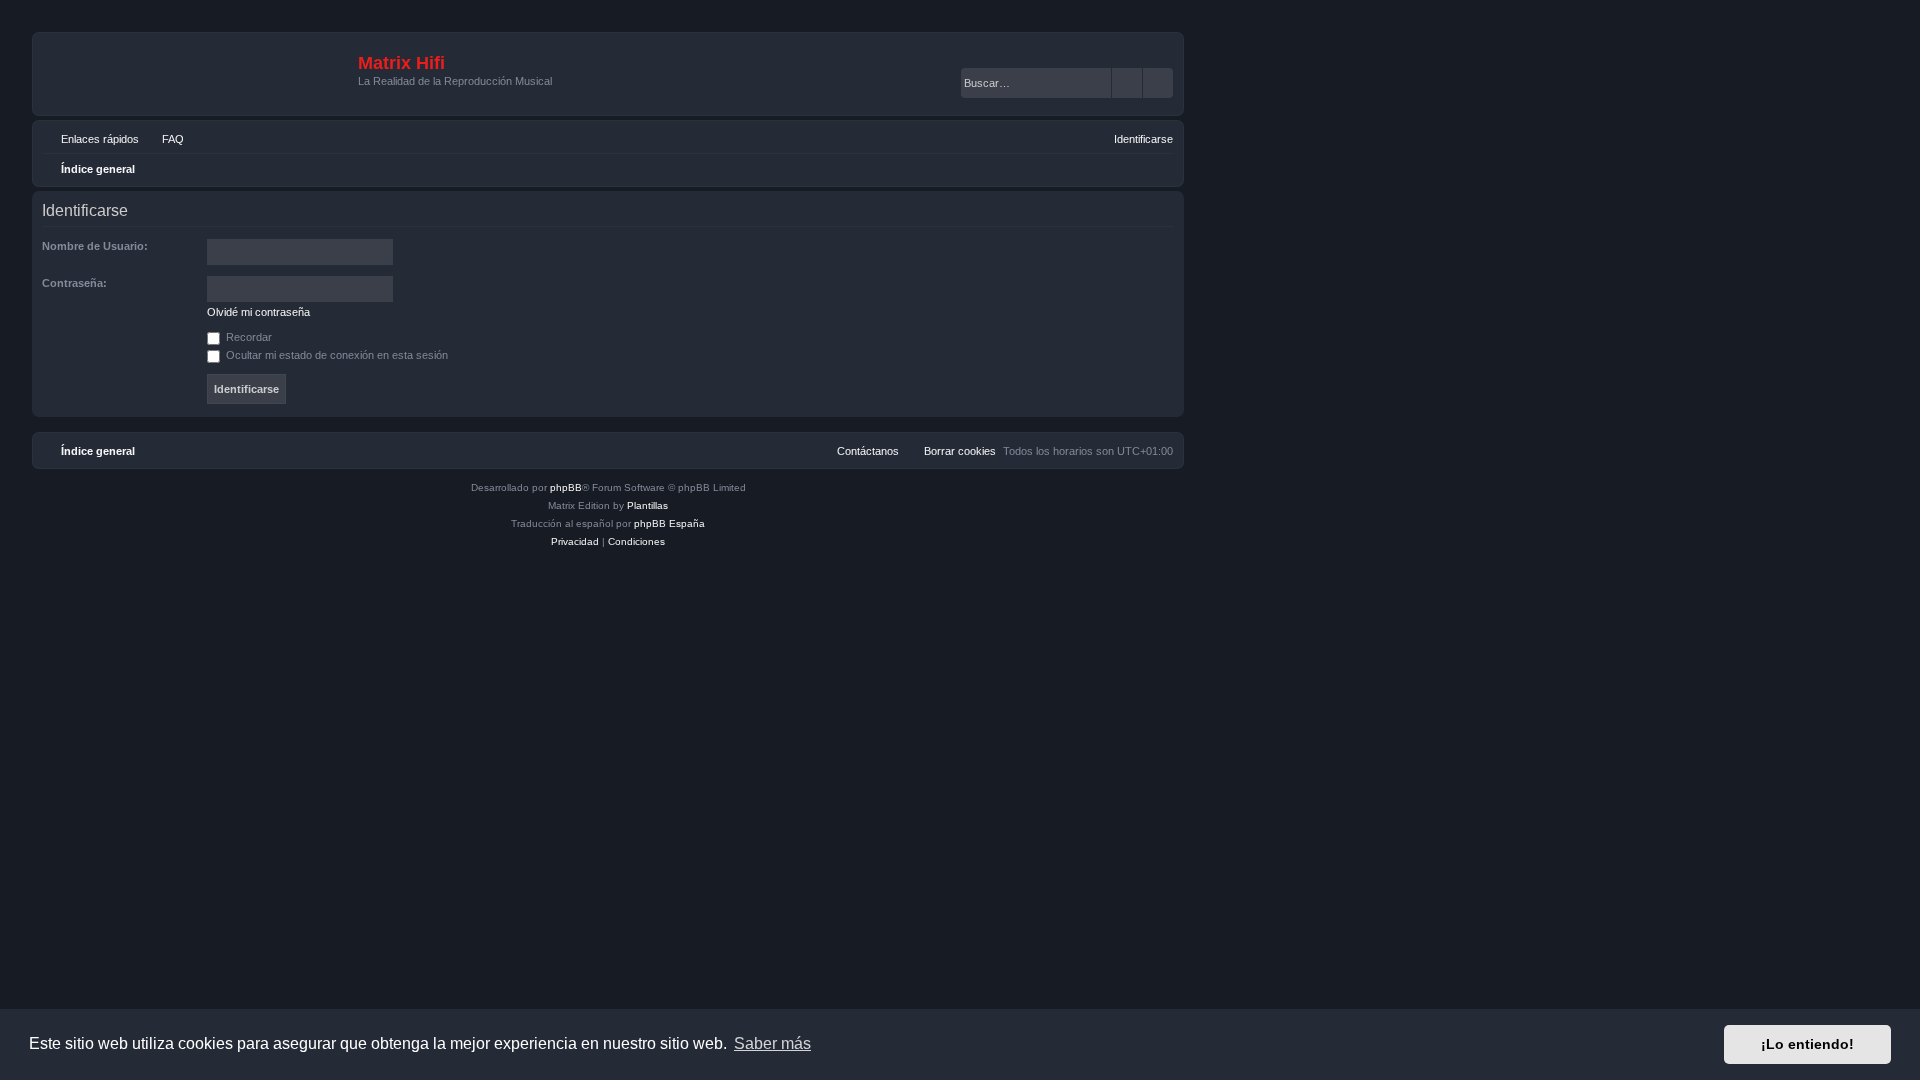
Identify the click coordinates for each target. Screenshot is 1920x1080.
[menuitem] (164, 139)
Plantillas (647, 505)
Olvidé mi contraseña (258, 312)
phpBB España (669, 523)
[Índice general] (198, 74)
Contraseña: (74, 283)
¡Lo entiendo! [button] (1807, 1044)
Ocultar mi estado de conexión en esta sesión (335, 355)
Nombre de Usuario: (95, 246)
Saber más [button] (772, 1043)
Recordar (247, 337)
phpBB (566, 487)
